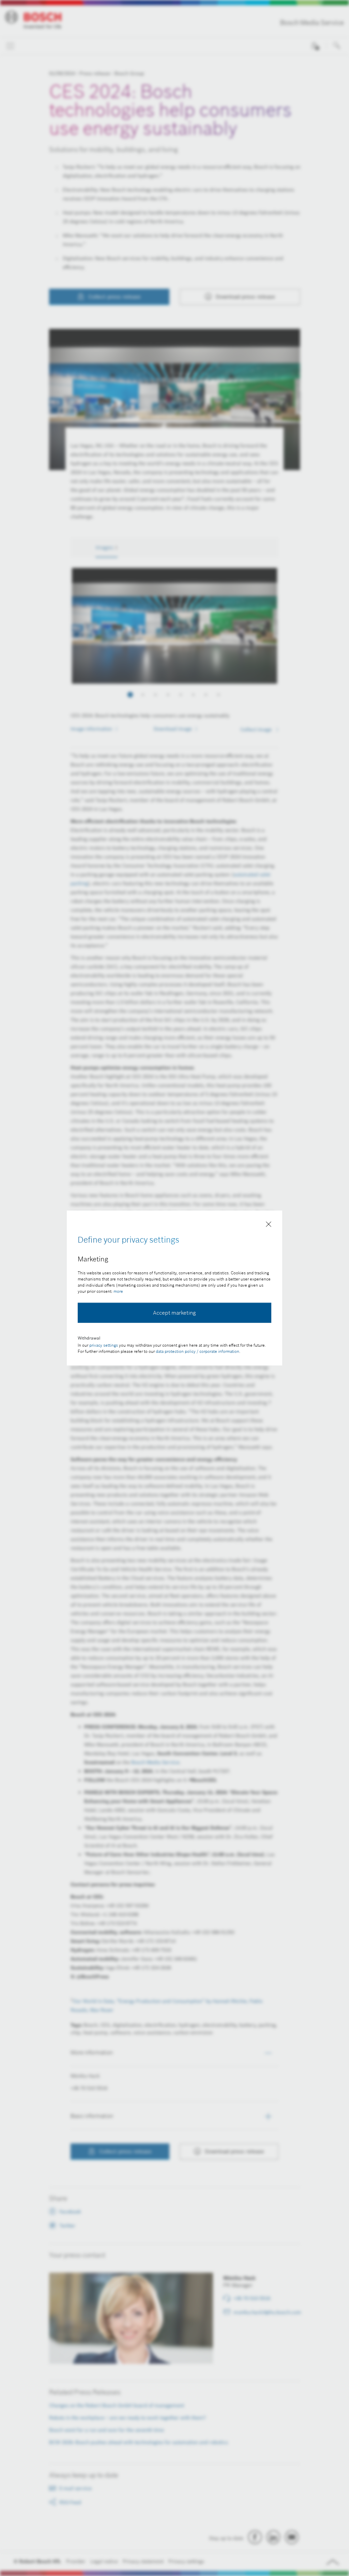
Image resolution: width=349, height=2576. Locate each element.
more (118, 1291)
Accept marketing (174, 1313)
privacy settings (104, 1345)
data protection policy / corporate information (198, 1351)
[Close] (269, 1226)
